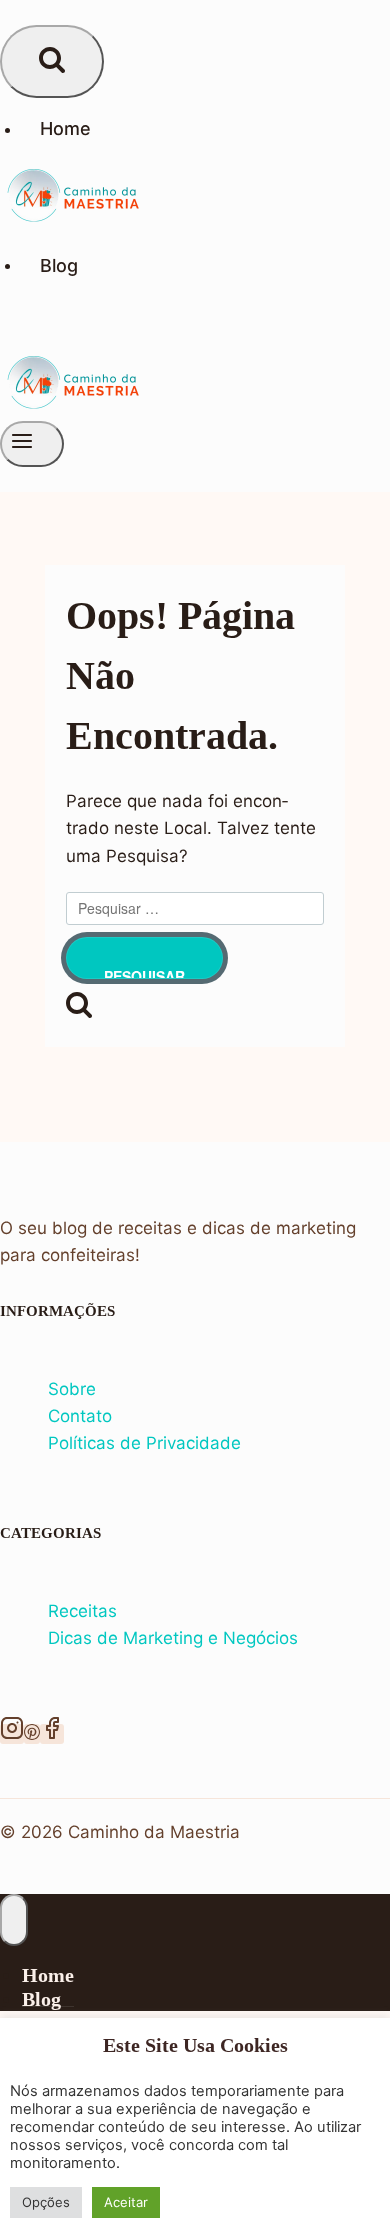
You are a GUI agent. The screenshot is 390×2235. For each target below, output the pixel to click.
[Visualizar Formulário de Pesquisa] (52, 61)
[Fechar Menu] (14, 1920)
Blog (59, 264)
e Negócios (253, 1638)
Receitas (82, 1611)
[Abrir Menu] (32, 444)
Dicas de (85, 1638)
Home (65, 128)
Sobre (72, 1389)
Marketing (165, 1638)
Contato (80, 1416)
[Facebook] (52, 1734)
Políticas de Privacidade (144, 1443)
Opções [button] (46, 2202)
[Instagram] (12, 1734)
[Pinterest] (32, 1734)
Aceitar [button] (126, 2202)
